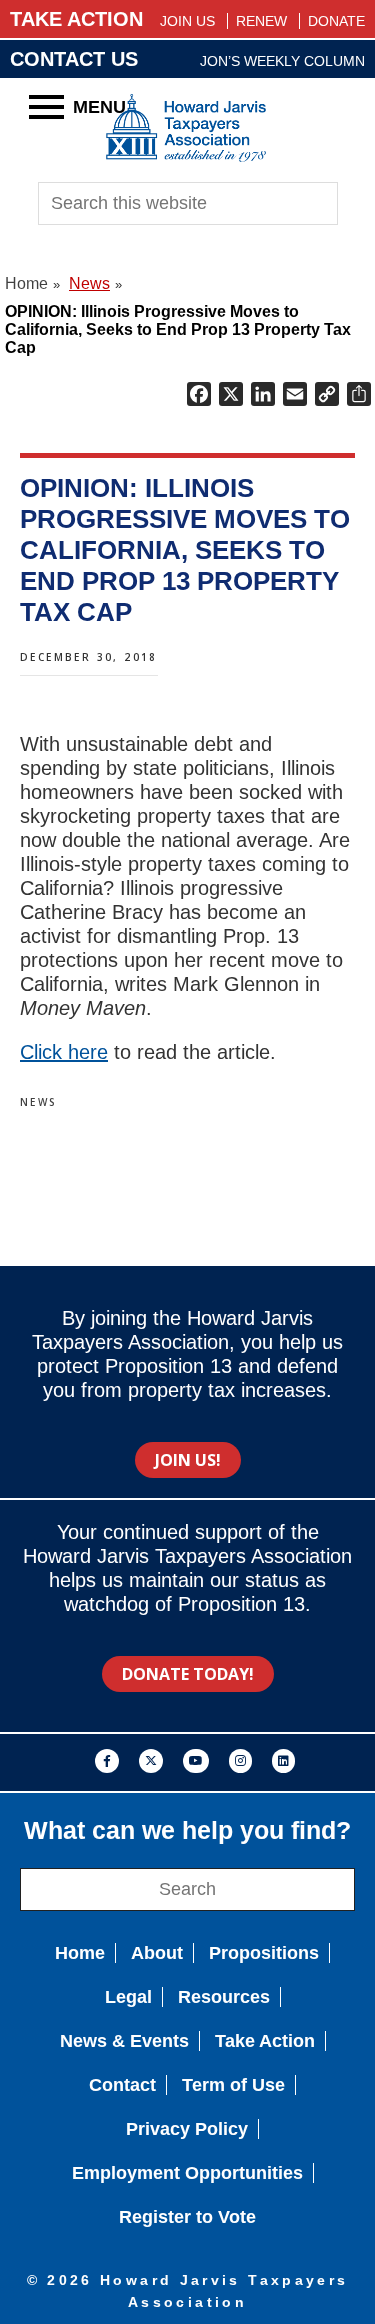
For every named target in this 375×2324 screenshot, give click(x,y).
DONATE (336, 21)
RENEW (261, 21)
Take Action (265, 2041)
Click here (64, 1052)
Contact (122, 2085)
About (157, 1953)
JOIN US (187, 21)
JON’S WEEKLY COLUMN (282, 61)
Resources (224, 1997)
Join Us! (188, 1460)
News (39, 1102)
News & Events (124, 2041)
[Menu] (46, 106)
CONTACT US (74, 59)
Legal (128, 1997)
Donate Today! (188, 1674)
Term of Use (233, 2085)
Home (80, 1953)
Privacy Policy (187, 2129)
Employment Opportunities (187, 2173)
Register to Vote (187, 2217)
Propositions (264, 1953)
